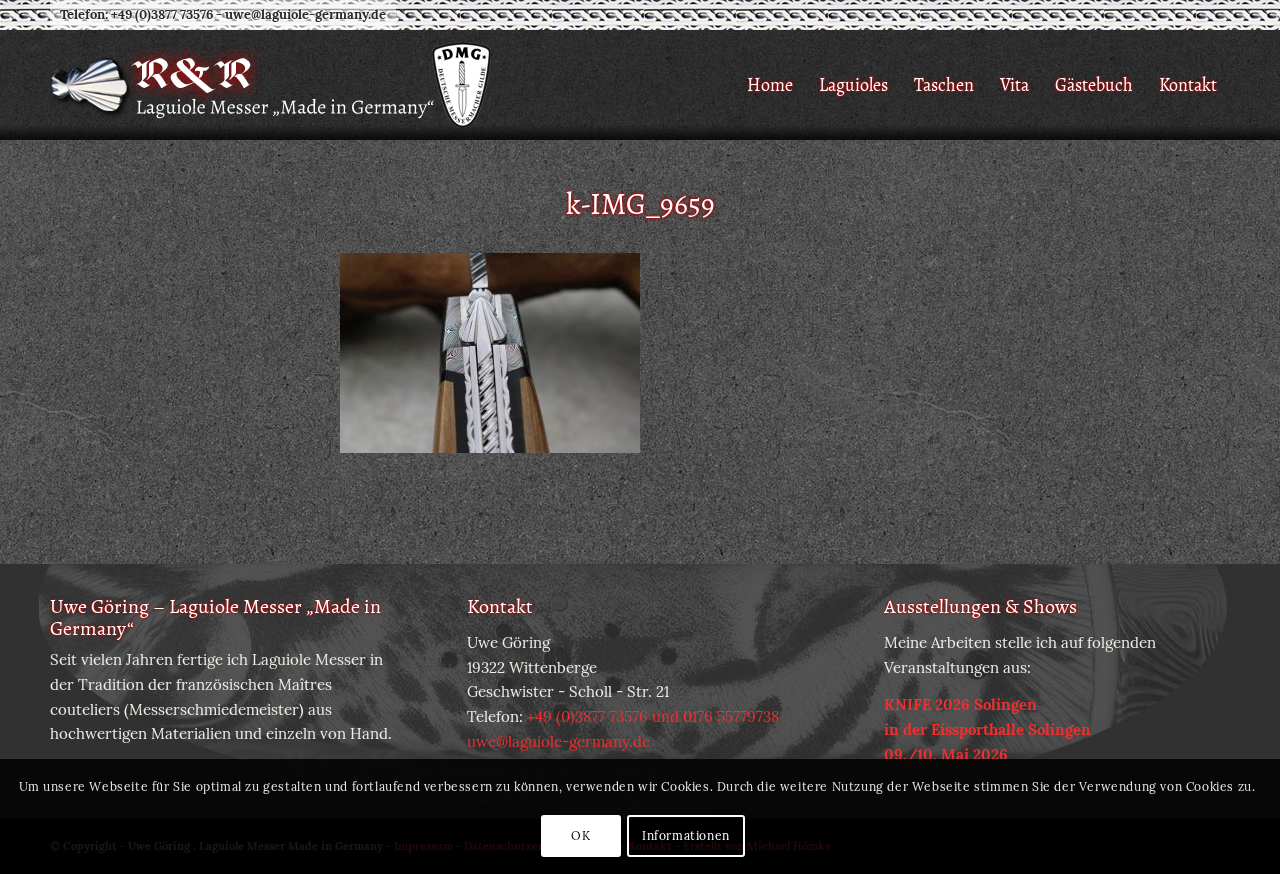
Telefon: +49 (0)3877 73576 (136, 14)
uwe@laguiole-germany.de (305, 14)
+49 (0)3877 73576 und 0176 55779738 (653, 716)
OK (580, 835)
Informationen (686, 835)
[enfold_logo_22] (272, 85)
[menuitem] (770, 85)
